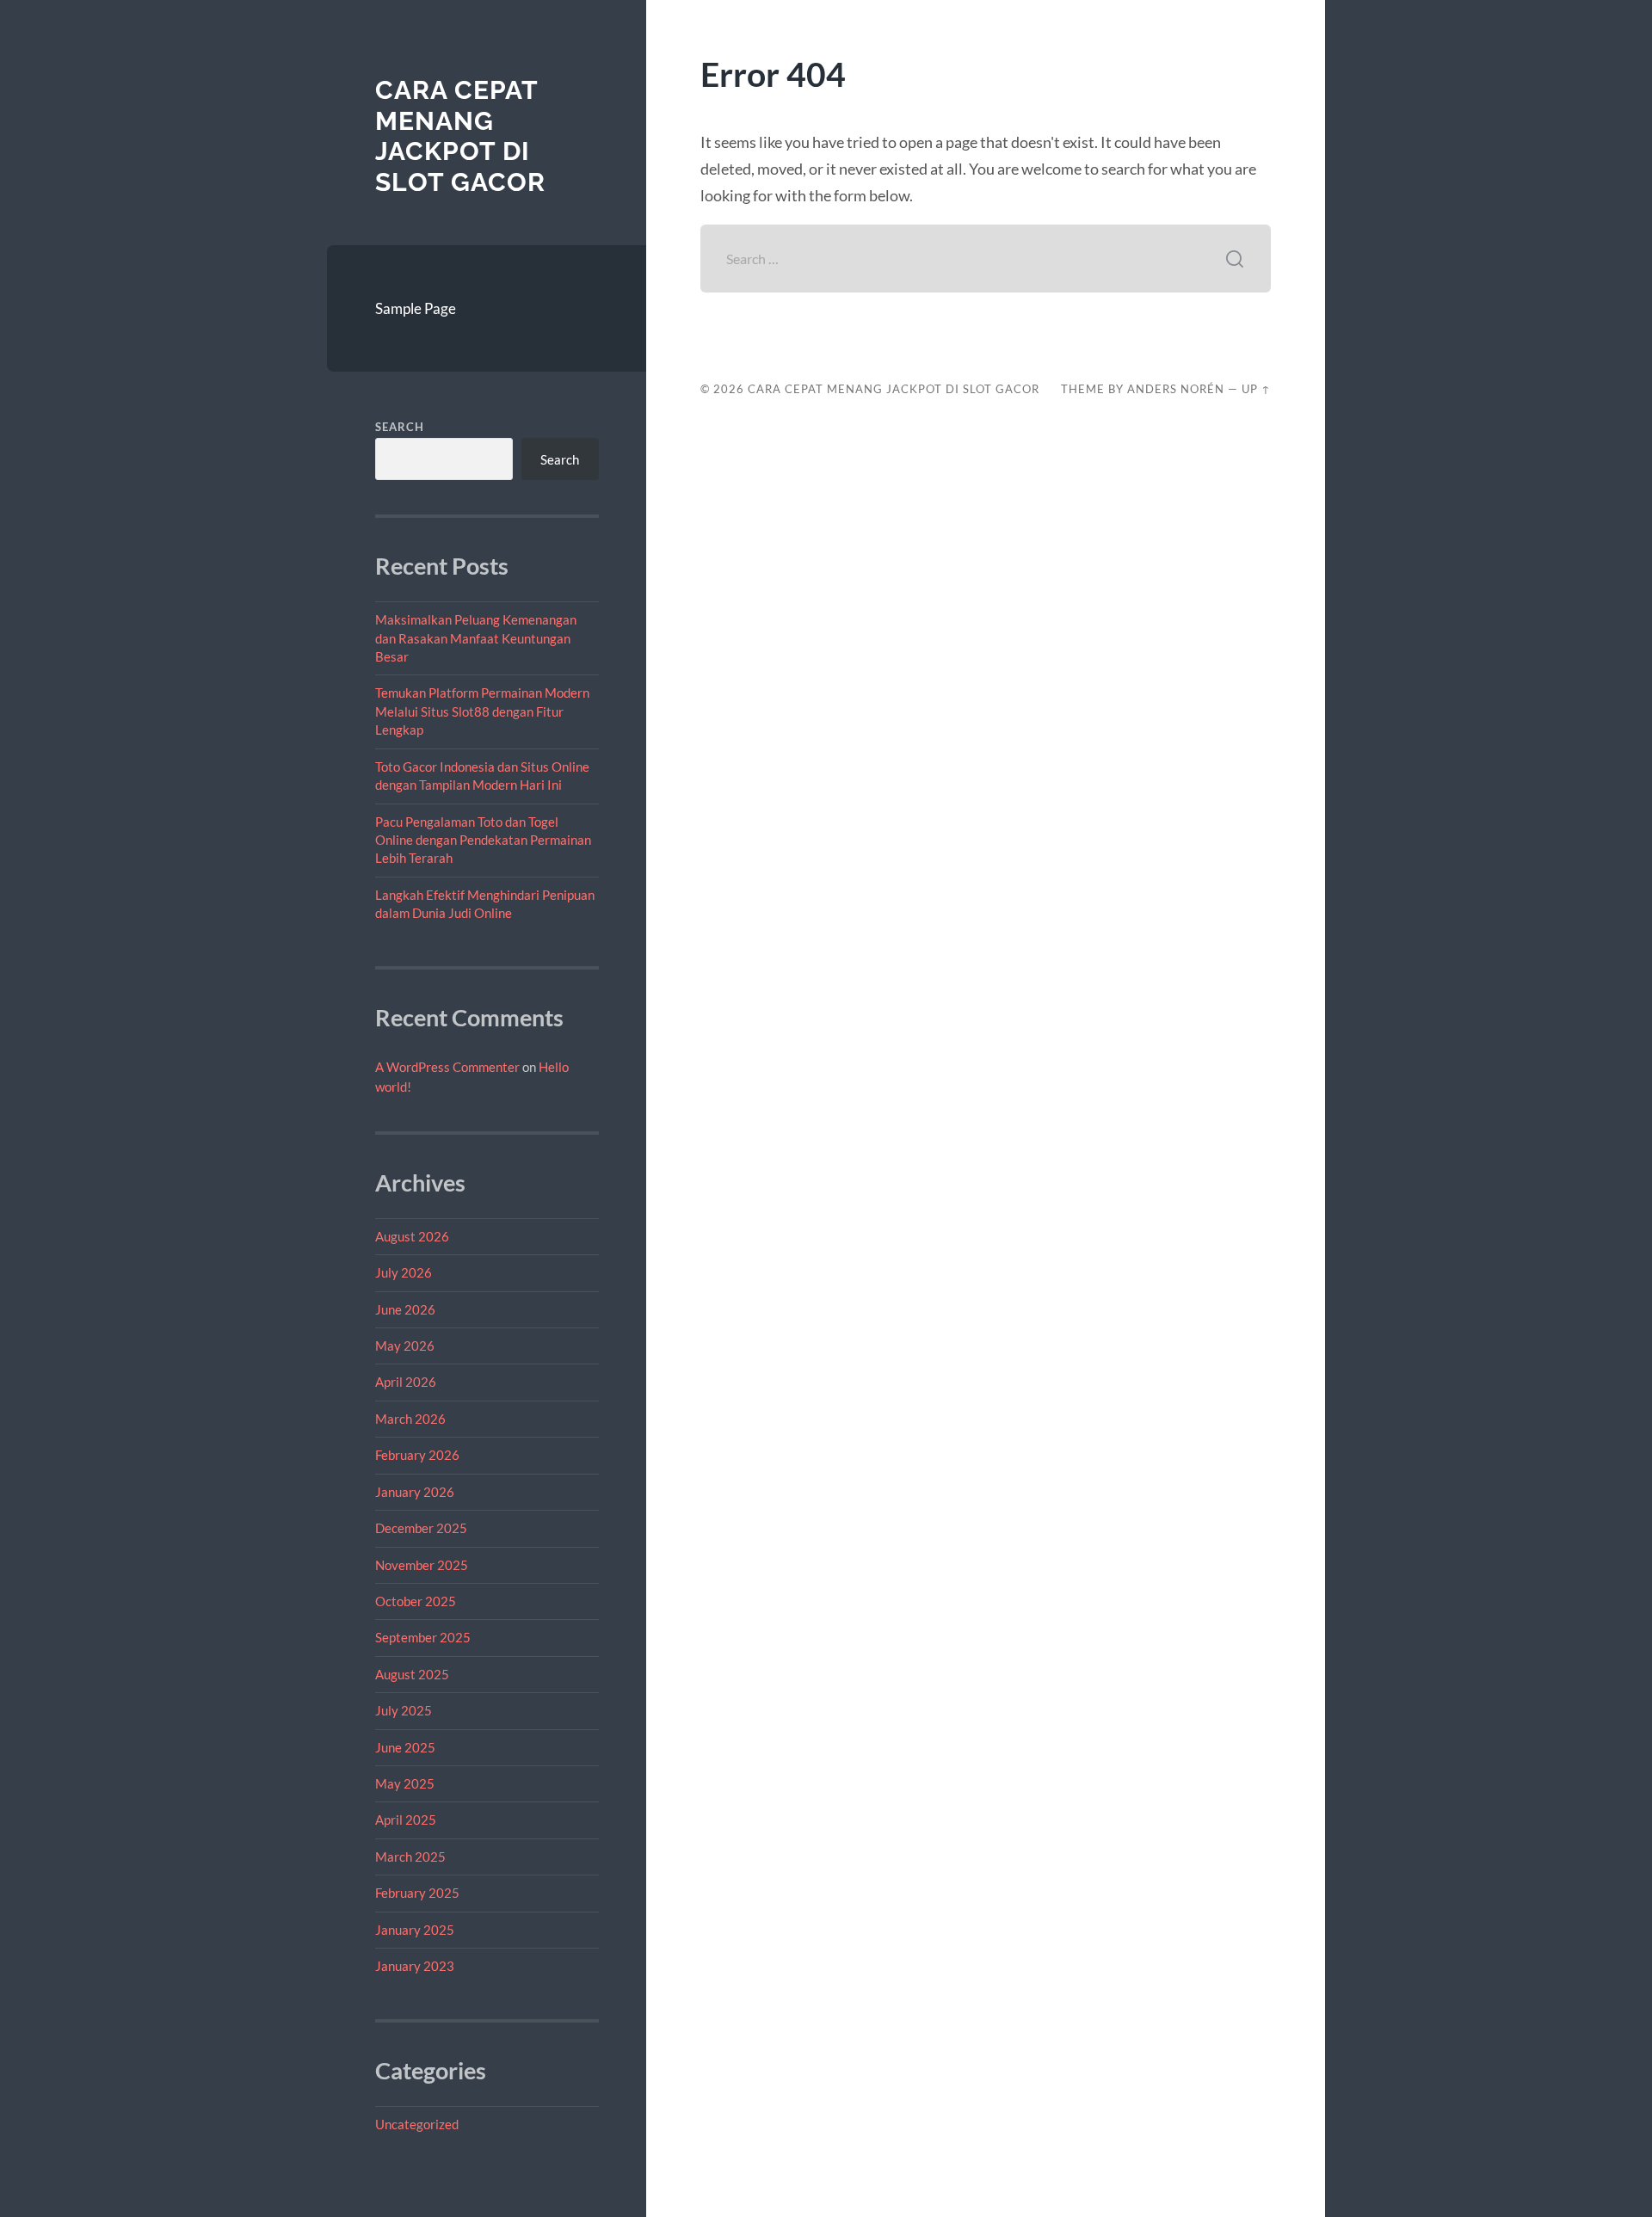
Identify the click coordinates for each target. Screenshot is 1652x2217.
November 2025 (422, 1565)
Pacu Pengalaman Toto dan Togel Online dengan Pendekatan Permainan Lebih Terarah (483, 840)
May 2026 (405, 1346)
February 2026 (417, 1455)
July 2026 (404, 1272)
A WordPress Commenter (447, 1067)
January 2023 (415, 1966)
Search (400, 427)
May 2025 (405, 1783)
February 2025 (417, 1893)
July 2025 (404, 1710)
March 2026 (410, 1419)
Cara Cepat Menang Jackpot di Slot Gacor (460, 136)
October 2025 (416, 1601)
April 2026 (406, 1382)
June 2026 (405, 1309)
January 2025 (415, 1930)
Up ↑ (1256, 389)
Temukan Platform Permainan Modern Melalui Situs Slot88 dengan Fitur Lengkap (482, 711)
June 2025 (405, 1747)
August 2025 (412, 1674)
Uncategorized (417, 2124)
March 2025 (410, 1857)
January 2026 (415, 1492)
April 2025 (406, 1820)
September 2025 (423, 1637)
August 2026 (412, 1236)
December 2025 (421, 1528)
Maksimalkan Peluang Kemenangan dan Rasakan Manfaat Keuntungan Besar (476, 638)
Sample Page (416, 308)
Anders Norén (1176, 389)
